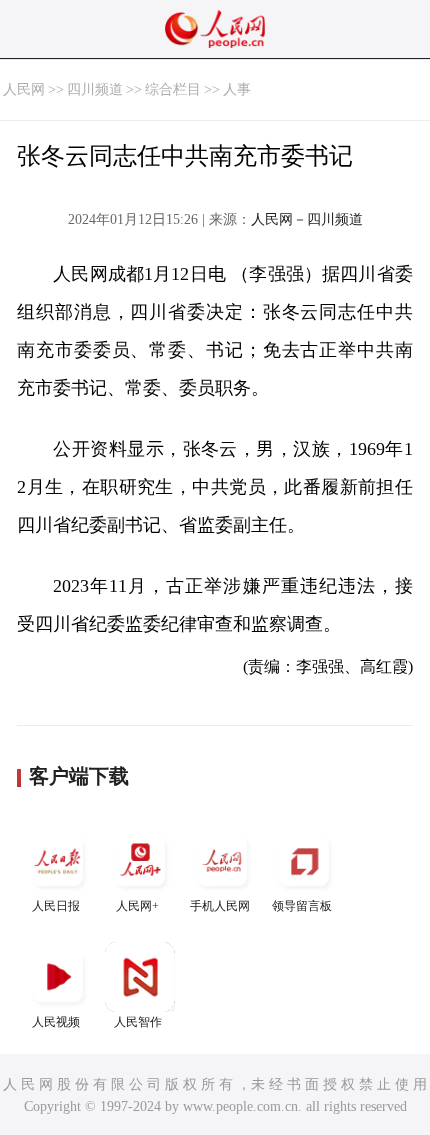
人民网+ (137, 906)
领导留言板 (302, 906)
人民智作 (138, 1022)
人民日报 (56, 906)
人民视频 (56, 1022)
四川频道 (95, 89)
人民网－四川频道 (307, 219)
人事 (237, 89)
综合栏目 (173, 89)
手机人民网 (220, 906)
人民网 (24, 89)
